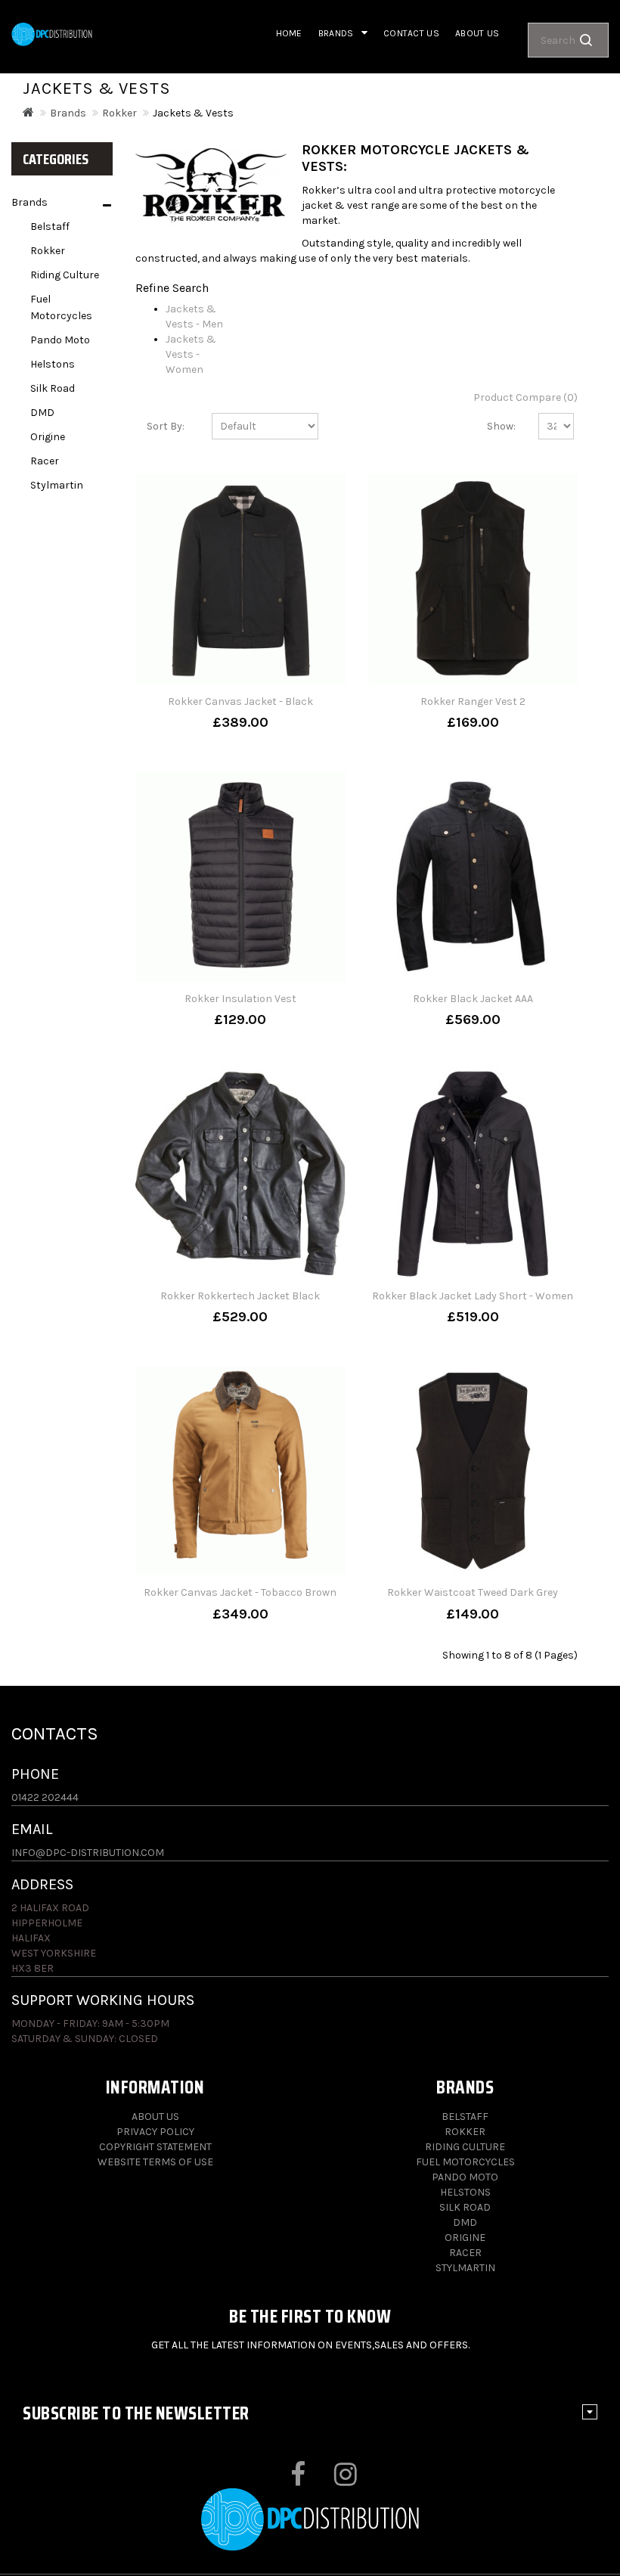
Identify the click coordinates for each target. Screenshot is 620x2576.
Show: (501, 426)
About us (477, 33)
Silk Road (53, 388)
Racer (45, 461)
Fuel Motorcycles (61, 307)
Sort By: (166, 426)
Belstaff (50, 227)
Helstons (53, 364)
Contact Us (411, 33)
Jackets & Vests (193, 113)
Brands (68, 113)
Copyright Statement (155, 2147)
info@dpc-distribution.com (88, 1853)
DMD (42, 413)
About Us (155, 2117)
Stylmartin (57, 485)
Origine (48, 437)
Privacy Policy (155, 2132)
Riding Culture (65, 275)
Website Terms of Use (155, 2162)
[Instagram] (332, 2480)
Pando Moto (60, 340)
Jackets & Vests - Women (191, 354)
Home (289, 33)
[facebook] (285, 2480)
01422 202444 (45, 1797)
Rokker (119, 113)
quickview (240, 722)
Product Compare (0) (525, 397)
